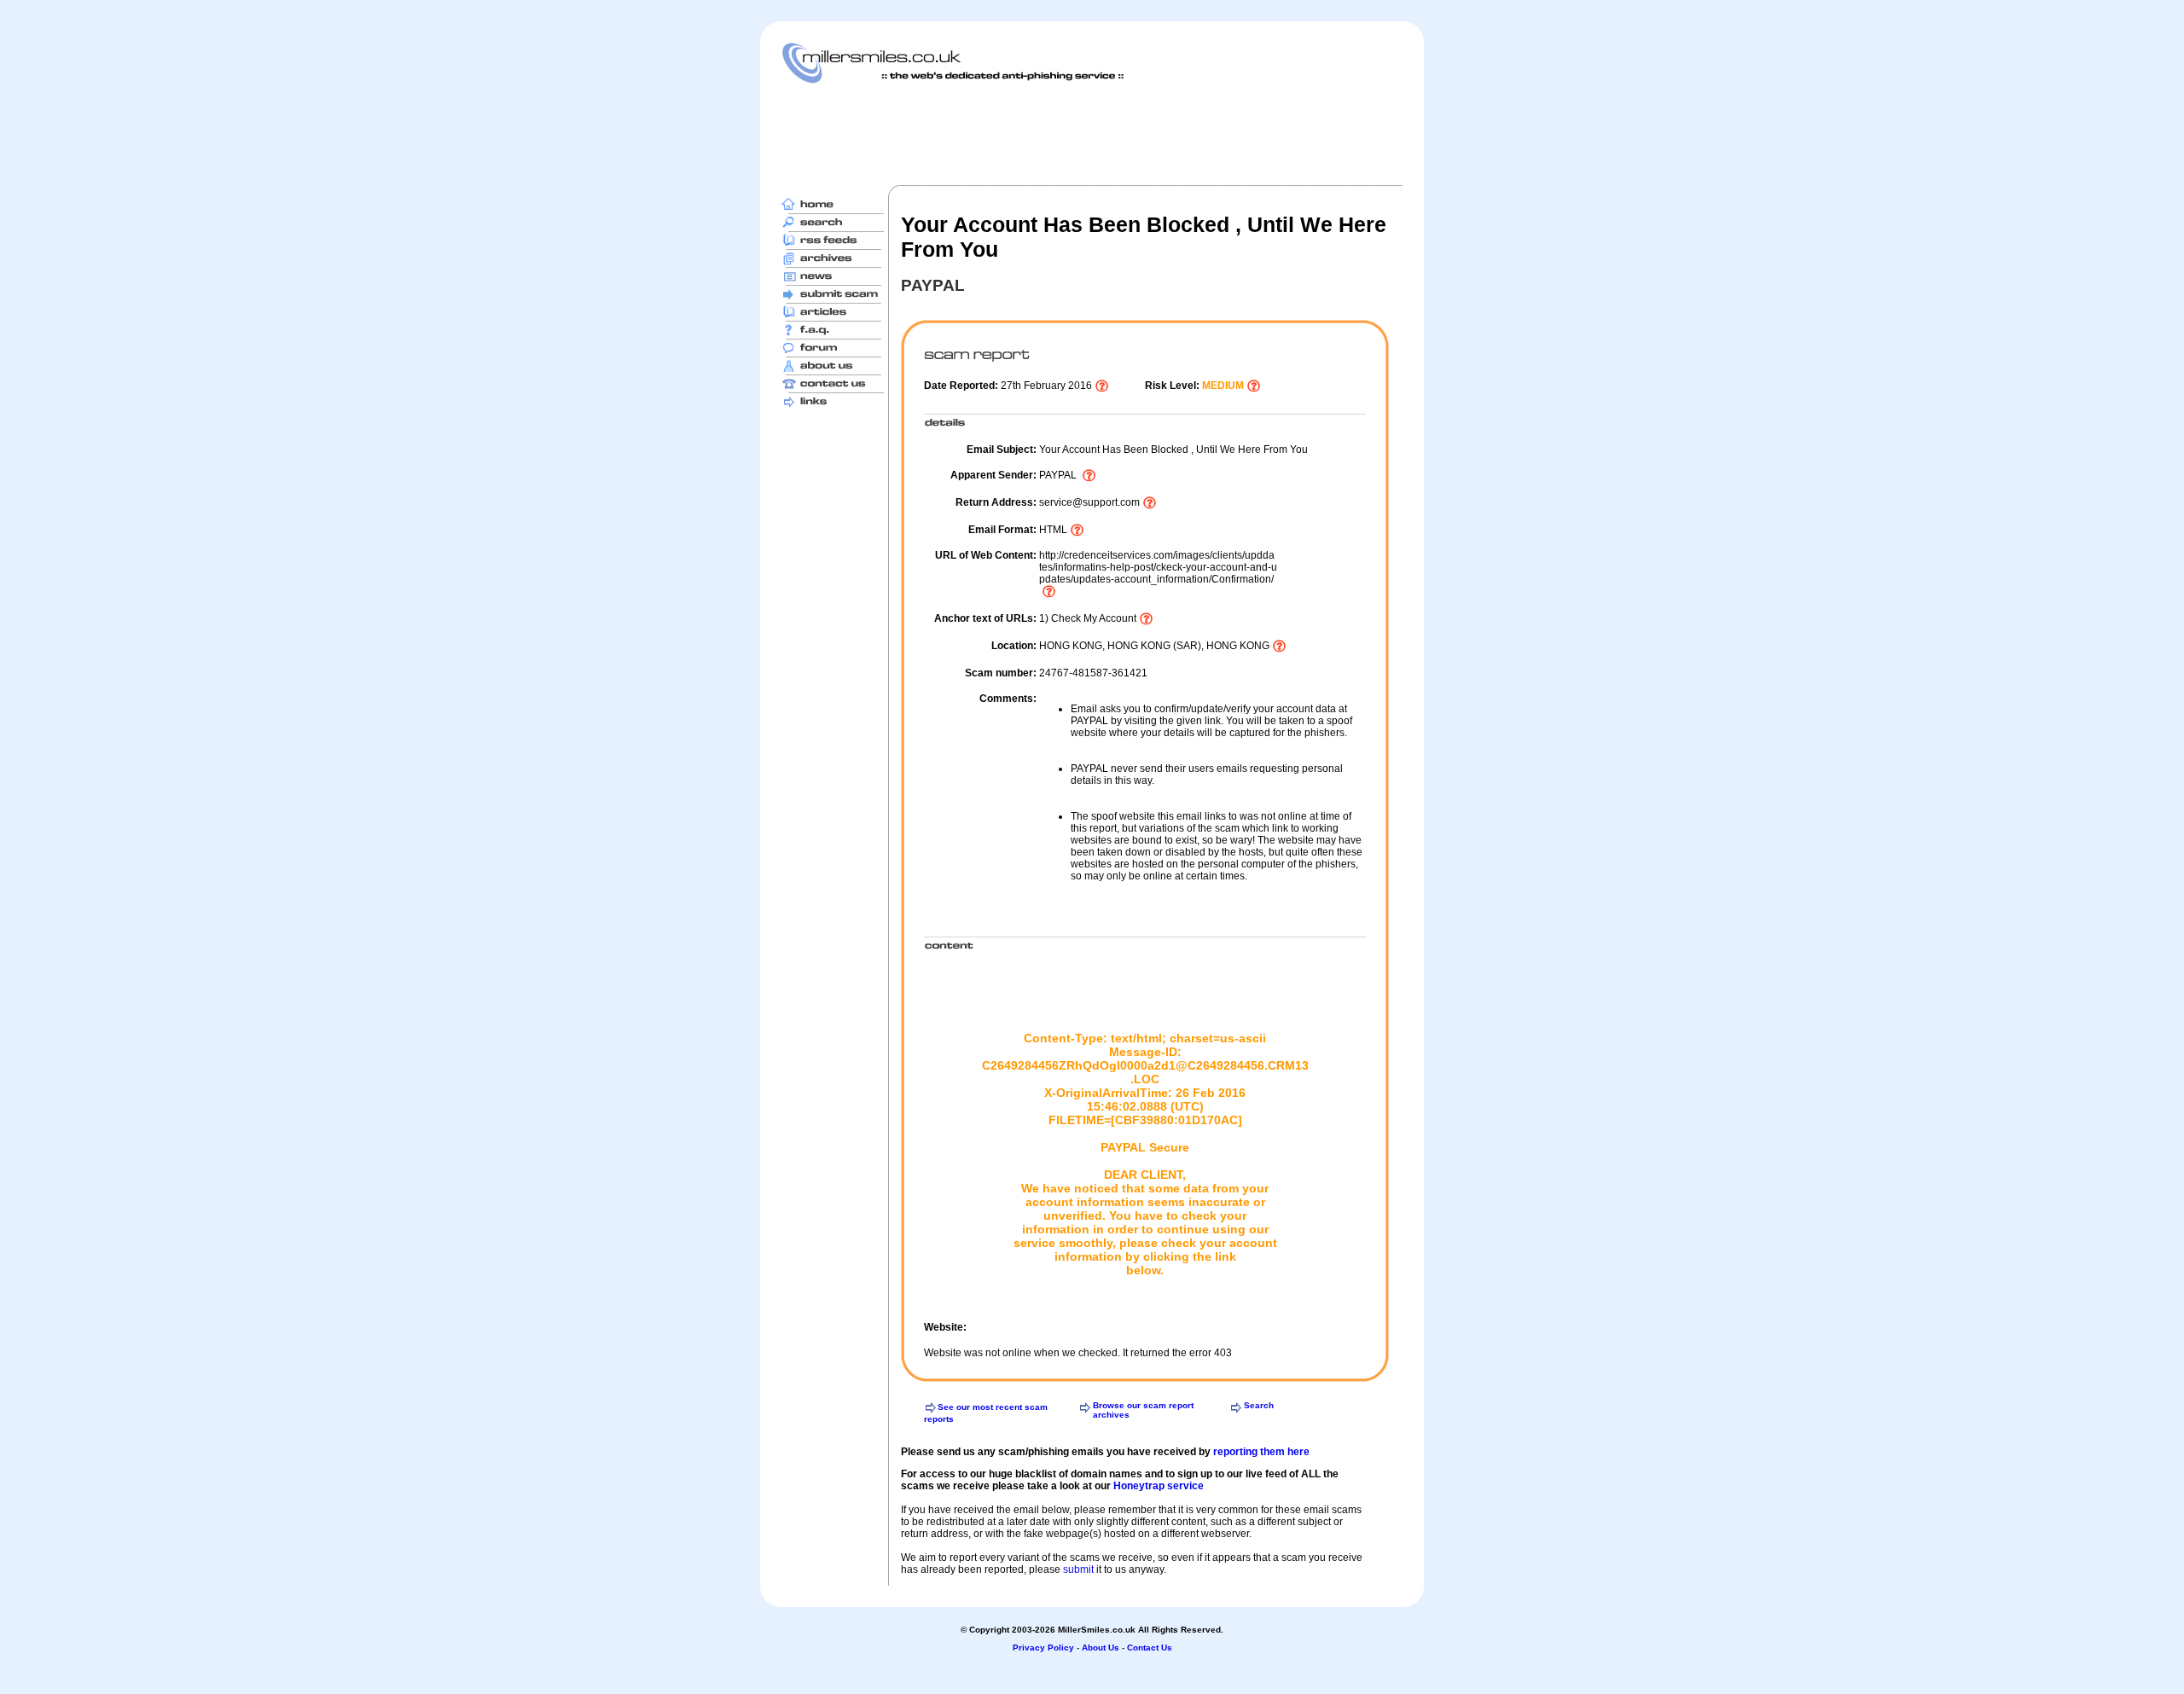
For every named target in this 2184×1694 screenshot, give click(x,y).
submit (1078, 1569)
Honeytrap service (1159, 1486)
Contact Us (1150, 1648)
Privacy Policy (1043, 1648)
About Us (1101, 1648)
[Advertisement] (1092, 134)
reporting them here (1261, 1452)
